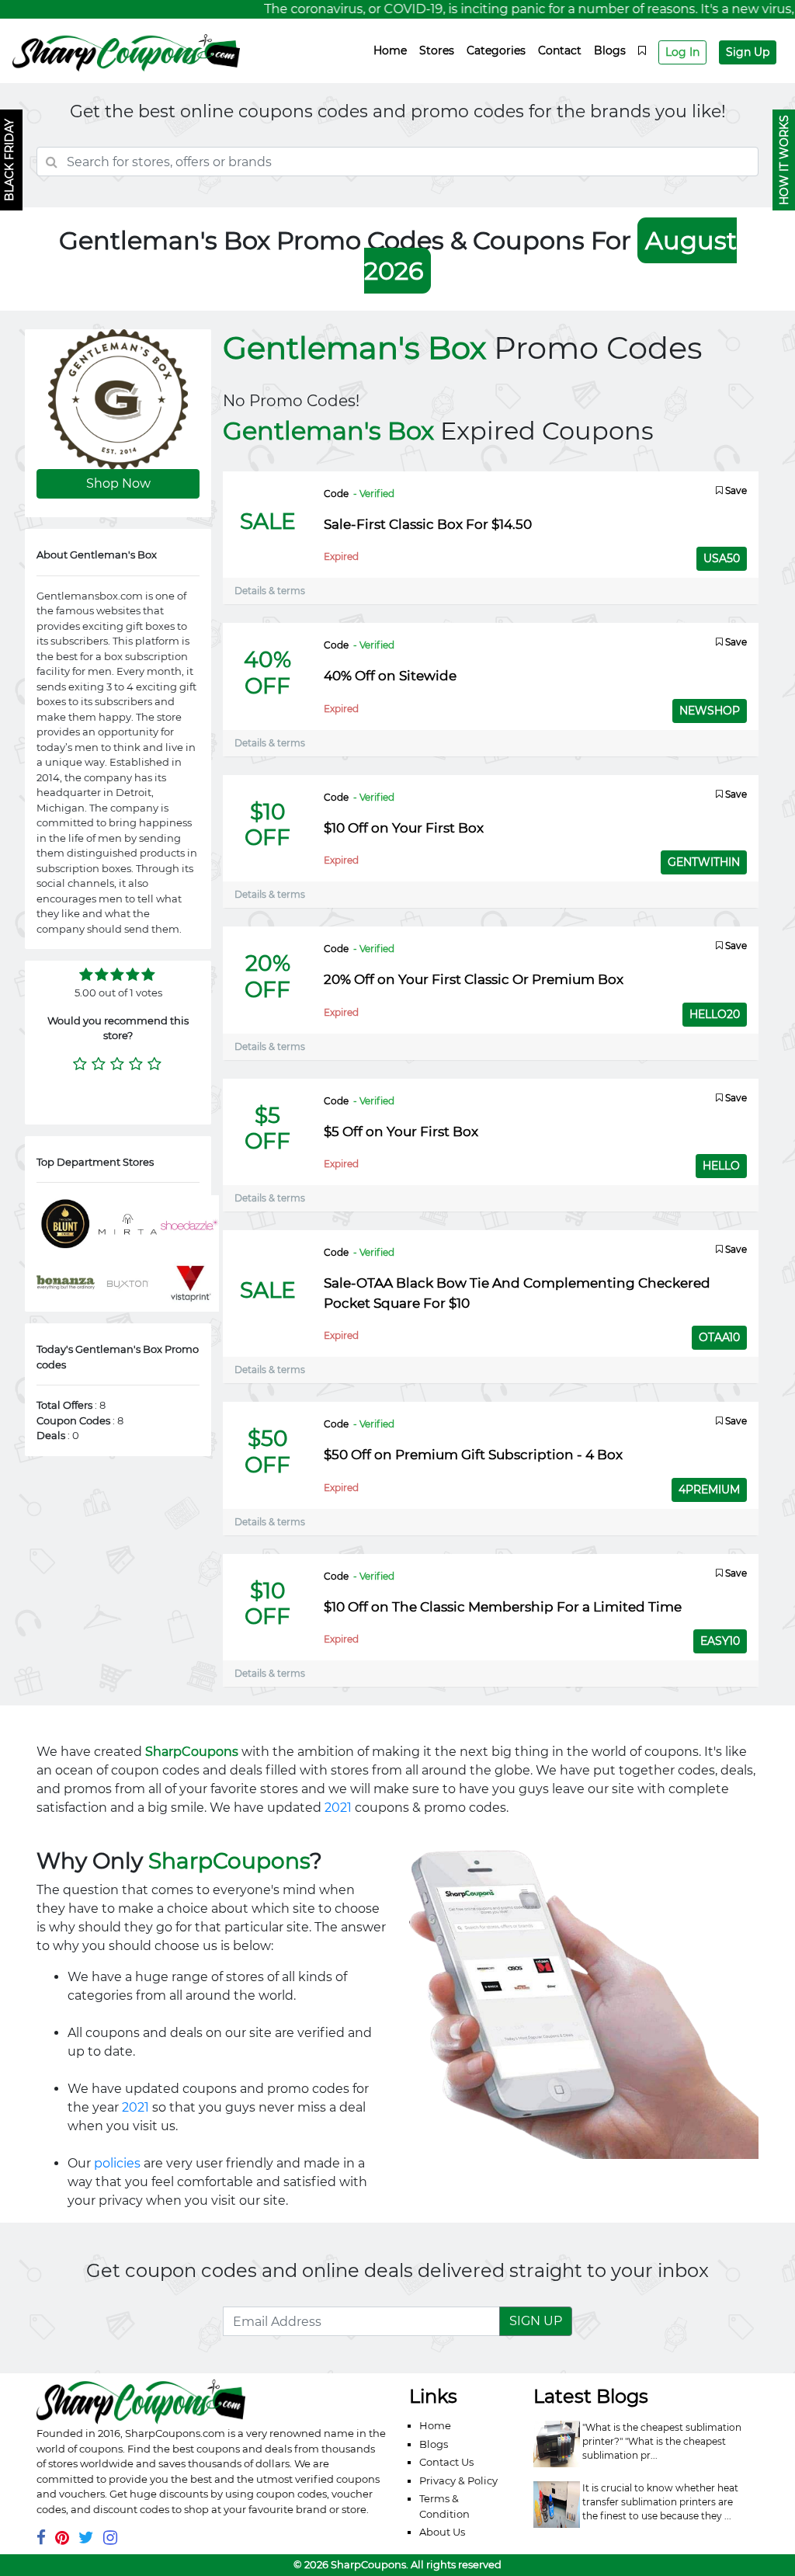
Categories (496, 50)
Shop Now (118, 483)
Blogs (610, 50)
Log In (682, 52)
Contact (560, 50)
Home (390, 50)
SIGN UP (536, 2321)
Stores (437, 50)
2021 (338, 1808)
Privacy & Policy (458, 2480)
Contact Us (446, 2462)
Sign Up (748, 52)
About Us (442, 2532)
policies (117, 2163)
